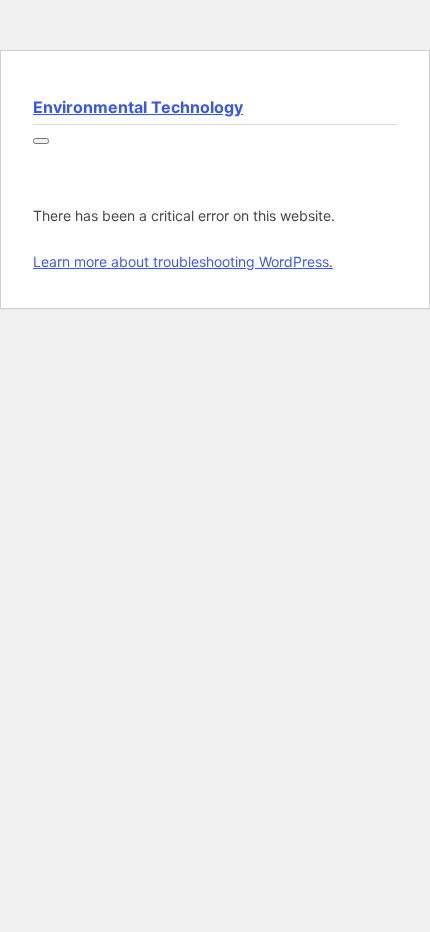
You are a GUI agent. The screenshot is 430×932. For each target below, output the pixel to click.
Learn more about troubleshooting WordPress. (183, 261)
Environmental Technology (138, 107)
